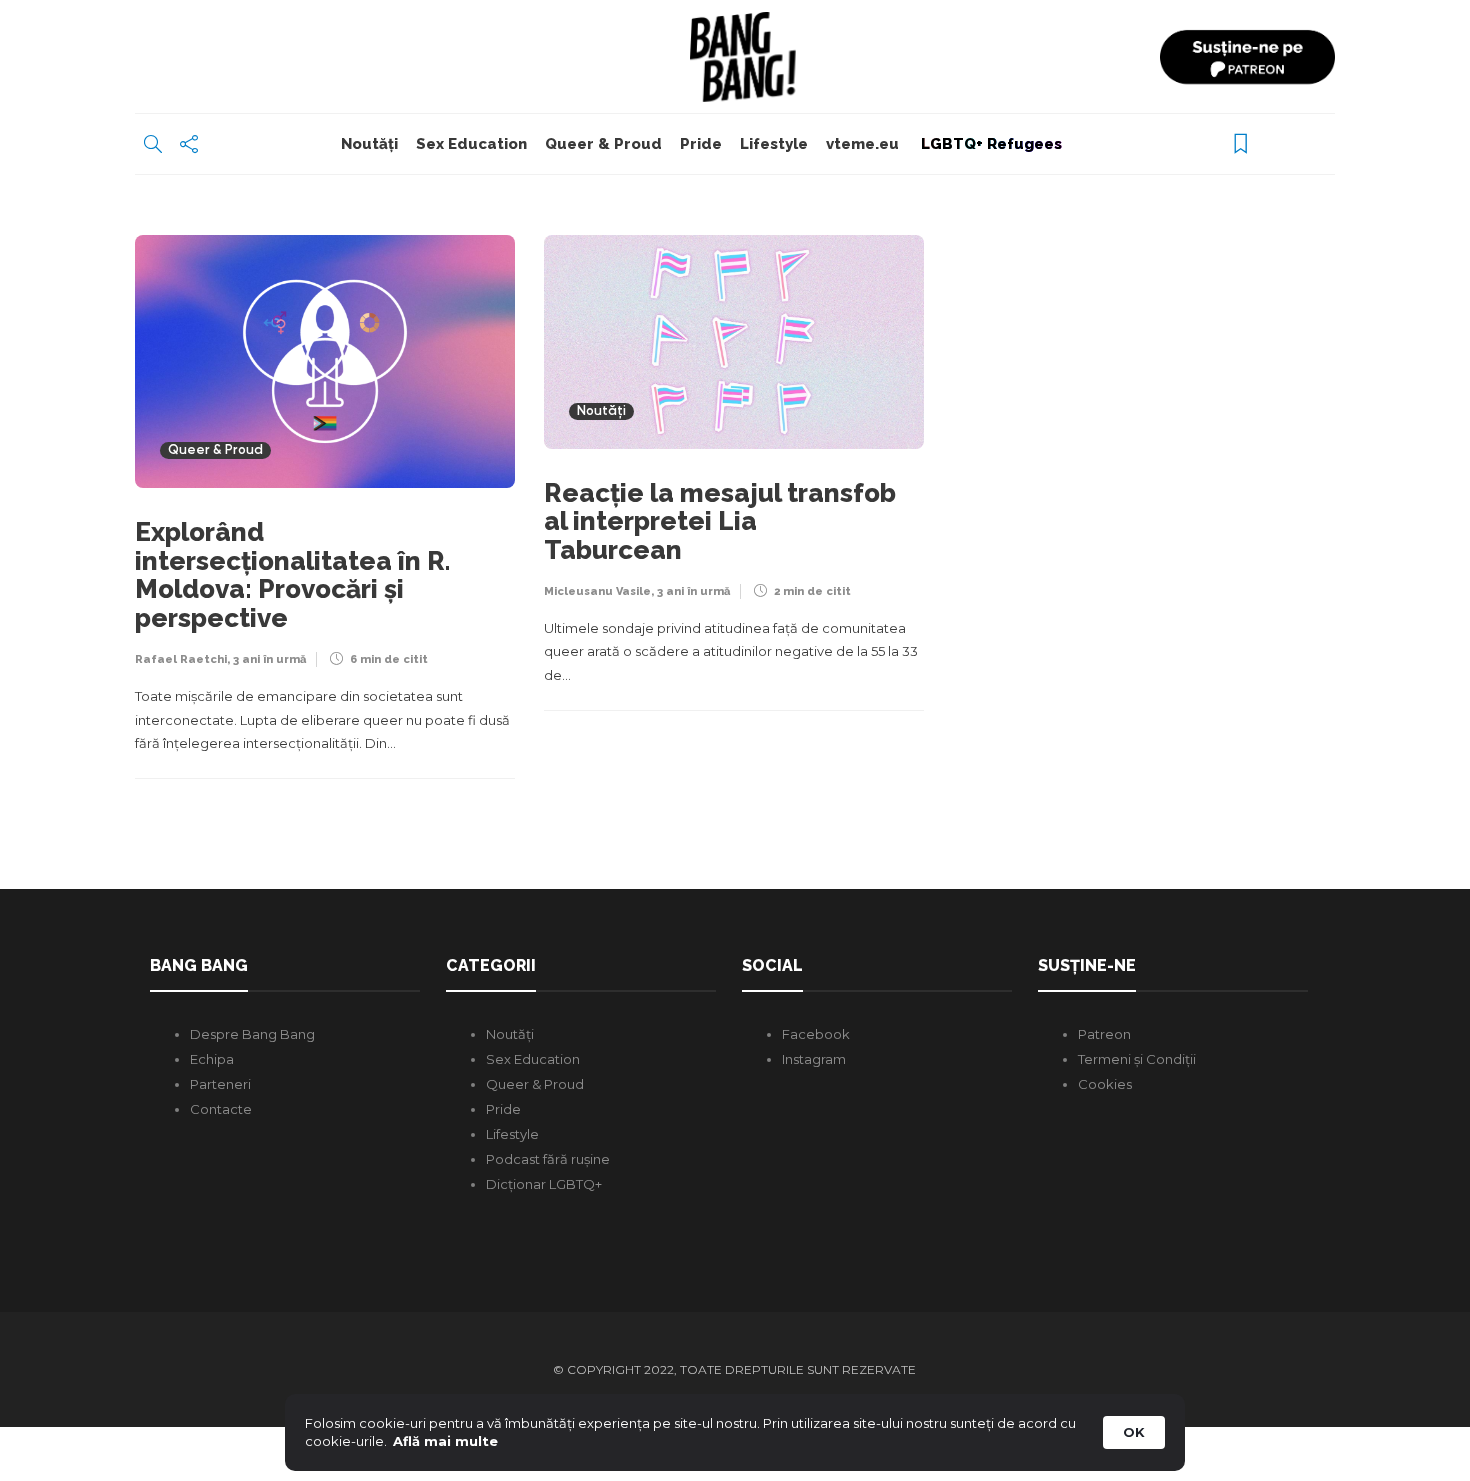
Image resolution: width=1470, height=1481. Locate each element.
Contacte (221, 1109)
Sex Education (471, 144)
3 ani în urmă (269, 659)
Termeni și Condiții (1137, 1059)
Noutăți (369, 144)
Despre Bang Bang (252, 1034)
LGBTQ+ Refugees (989, 144)
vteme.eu (862, 144)
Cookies (1105, 1084)
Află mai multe (445, 1441)
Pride (701, 144)
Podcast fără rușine (548, 1159)
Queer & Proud (603, 144)
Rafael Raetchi (181, 659)
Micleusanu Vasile (597, 591)
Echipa (212, 1059)
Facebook (816, 1034)
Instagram (814, 1059)
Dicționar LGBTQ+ (544, 1184)
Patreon (1104, 1034)
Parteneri (220, 1084)
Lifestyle (774, 144)
